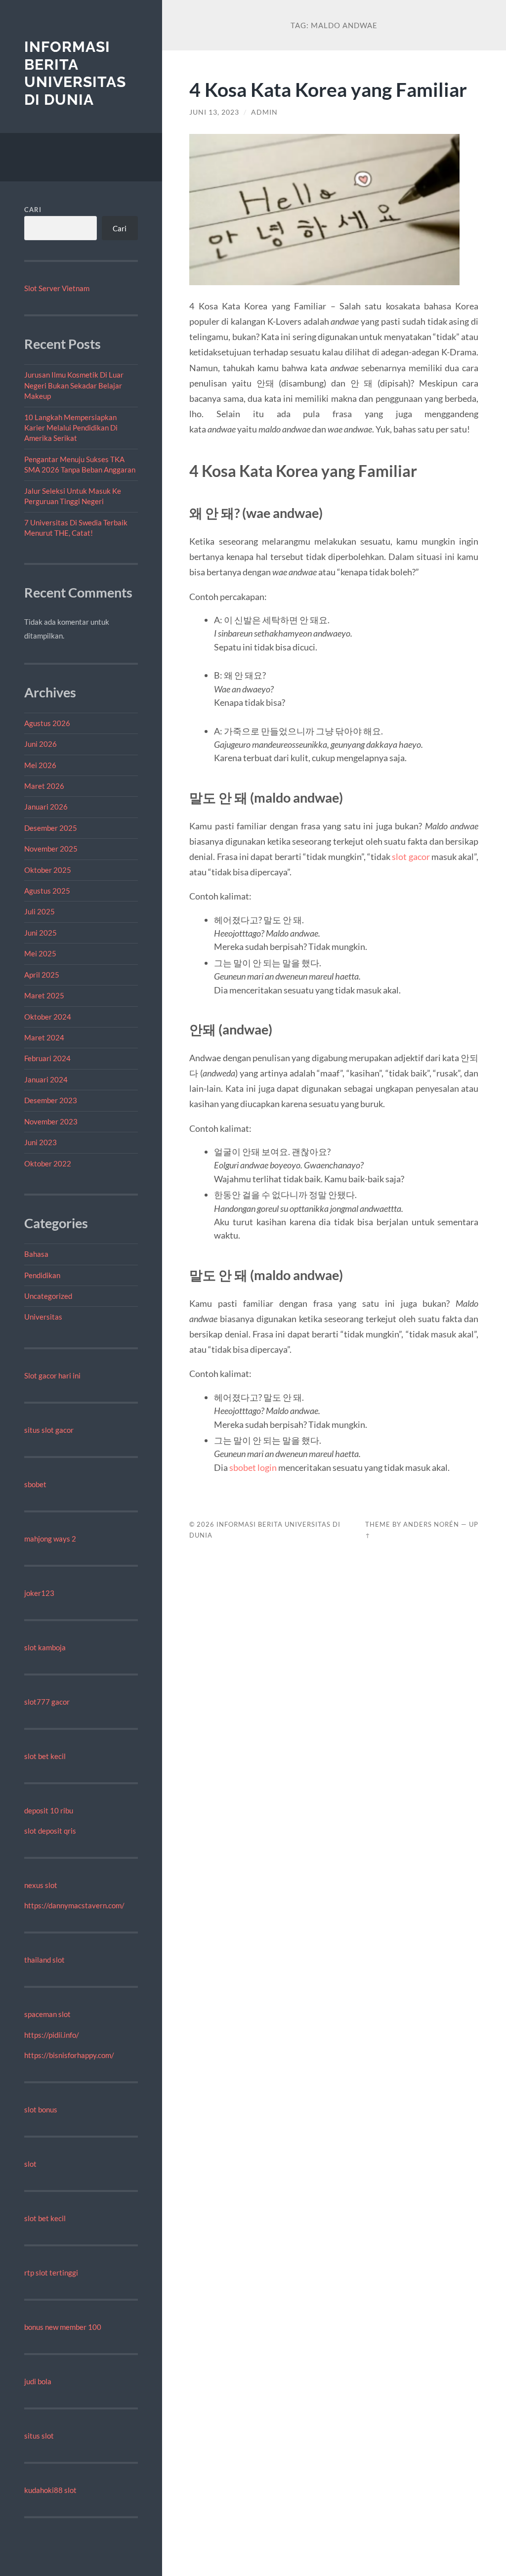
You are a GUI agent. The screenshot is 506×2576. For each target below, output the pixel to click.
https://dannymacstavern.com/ (74, 1905)
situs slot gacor (49, 1430)
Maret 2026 (44, 786)
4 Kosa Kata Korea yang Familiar (328, 89)
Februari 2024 (47, 1058)
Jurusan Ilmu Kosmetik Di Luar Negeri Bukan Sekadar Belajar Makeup (74, 385)
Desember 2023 (51, 1100)
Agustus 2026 (47, 723)
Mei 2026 (40, 765)
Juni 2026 (41, 744)
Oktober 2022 (48, 1163)
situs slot (39, 2436)
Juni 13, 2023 (214, 112)
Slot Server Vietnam (57, 288)
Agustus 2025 (47, 891)
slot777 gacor (47, 1702)
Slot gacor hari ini (52, 1375)
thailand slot (44, 1960)
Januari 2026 (46, 807)
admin (264, 112)
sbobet (35, 1484)
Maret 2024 (44, 1037)
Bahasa (36, 1254)
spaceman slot (47, 2014)
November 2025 (51, 849)
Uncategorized (48, 1296)
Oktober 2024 (48, 1017)
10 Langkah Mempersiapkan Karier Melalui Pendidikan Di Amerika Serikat (71, 428)
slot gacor (411, 857)
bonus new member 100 (63, 2327)
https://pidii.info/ (52, 2035)
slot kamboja (45, 1647)
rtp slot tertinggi (51, 2273)
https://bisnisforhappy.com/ (69, 2055)
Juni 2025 (41, 933)
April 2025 (42, 975)
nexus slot (41, 1885)
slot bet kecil (45, 1756)
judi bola (38, 2381)
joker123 (39, 1593)
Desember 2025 (51, 828)
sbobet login (253, 1467)
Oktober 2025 (48, 870)
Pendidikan (42, 1275)
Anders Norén (431, 1524)
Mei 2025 (40, 953)
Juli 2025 (40, 911)
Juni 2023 (41, 1142)
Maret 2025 (44, 995)
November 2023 (51, 1121)
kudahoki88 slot (50, 2490)
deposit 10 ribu (49, 1810)
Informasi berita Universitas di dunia (75, 73)
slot (30, 2164)
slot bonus (41, 2109)
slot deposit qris (50, 1831)
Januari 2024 (46, 1079)
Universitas (43, 1317)
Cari (33, 210)
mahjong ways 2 (50, 1539)
